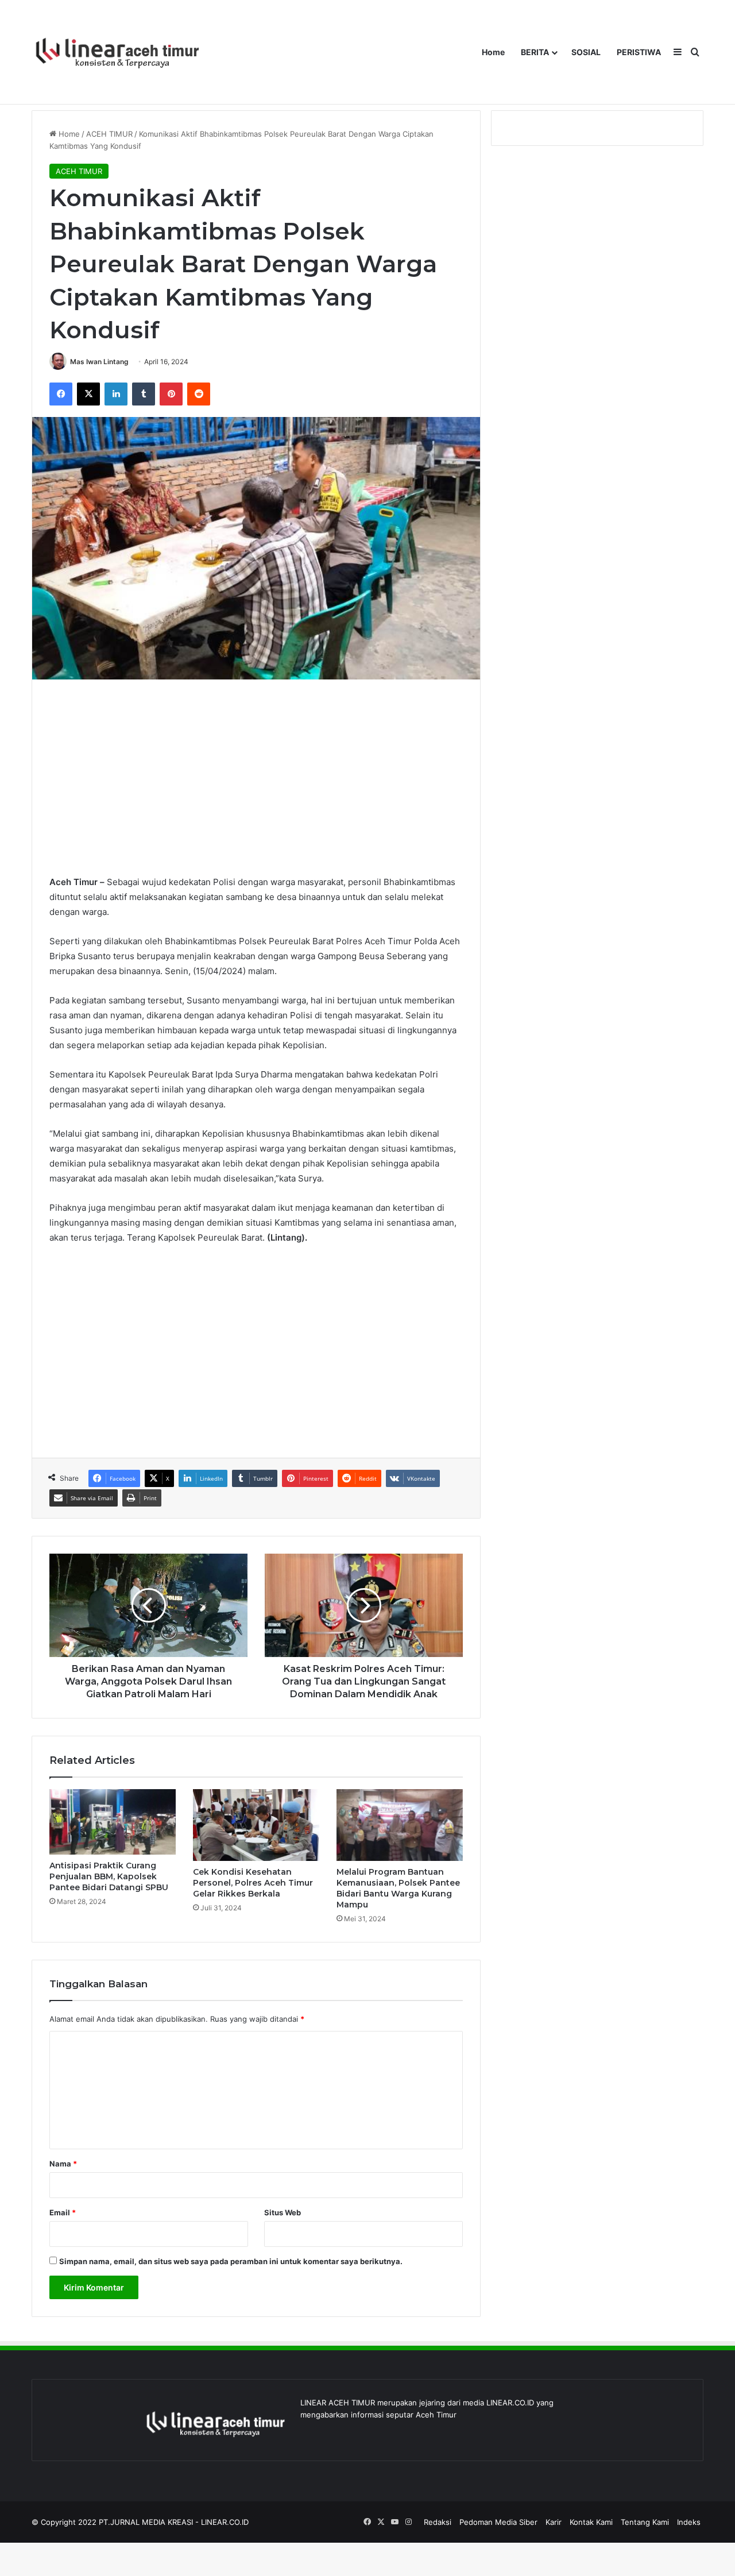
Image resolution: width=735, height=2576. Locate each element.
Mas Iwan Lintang (99, 362)
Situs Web (283, 2212)
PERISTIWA (639, 52)
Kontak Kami (591, 2522)
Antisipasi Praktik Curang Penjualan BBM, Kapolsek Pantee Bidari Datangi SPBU (109, 1876)
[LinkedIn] (116, 394)
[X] (88, 394)
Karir (554, 2522)
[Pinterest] (171, 394)
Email (63, 2212)
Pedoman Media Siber (498, 2522)
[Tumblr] (144, 394)
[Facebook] (61, 394)
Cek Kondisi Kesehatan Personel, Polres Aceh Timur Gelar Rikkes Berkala (253, 1883)
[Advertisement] (256, 777)
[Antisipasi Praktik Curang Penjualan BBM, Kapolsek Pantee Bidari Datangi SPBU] (113, 1822)
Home (493, 52)
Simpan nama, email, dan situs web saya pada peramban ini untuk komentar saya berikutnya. (231, 2261)
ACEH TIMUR (109, 134)
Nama (63, 2164)
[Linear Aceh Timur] (118, 52)
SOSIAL (586, 52)
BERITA (535, 52)
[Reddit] (199, 394)
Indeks (689, 2522)
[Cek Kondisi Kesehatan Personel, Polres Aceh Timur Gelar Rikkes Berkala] (256, 1825)
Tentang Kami (645, 2522)
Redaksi (438, 2522)
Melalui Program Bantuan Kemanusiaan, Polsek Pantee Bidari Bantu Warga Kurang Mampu (398, 1888)
